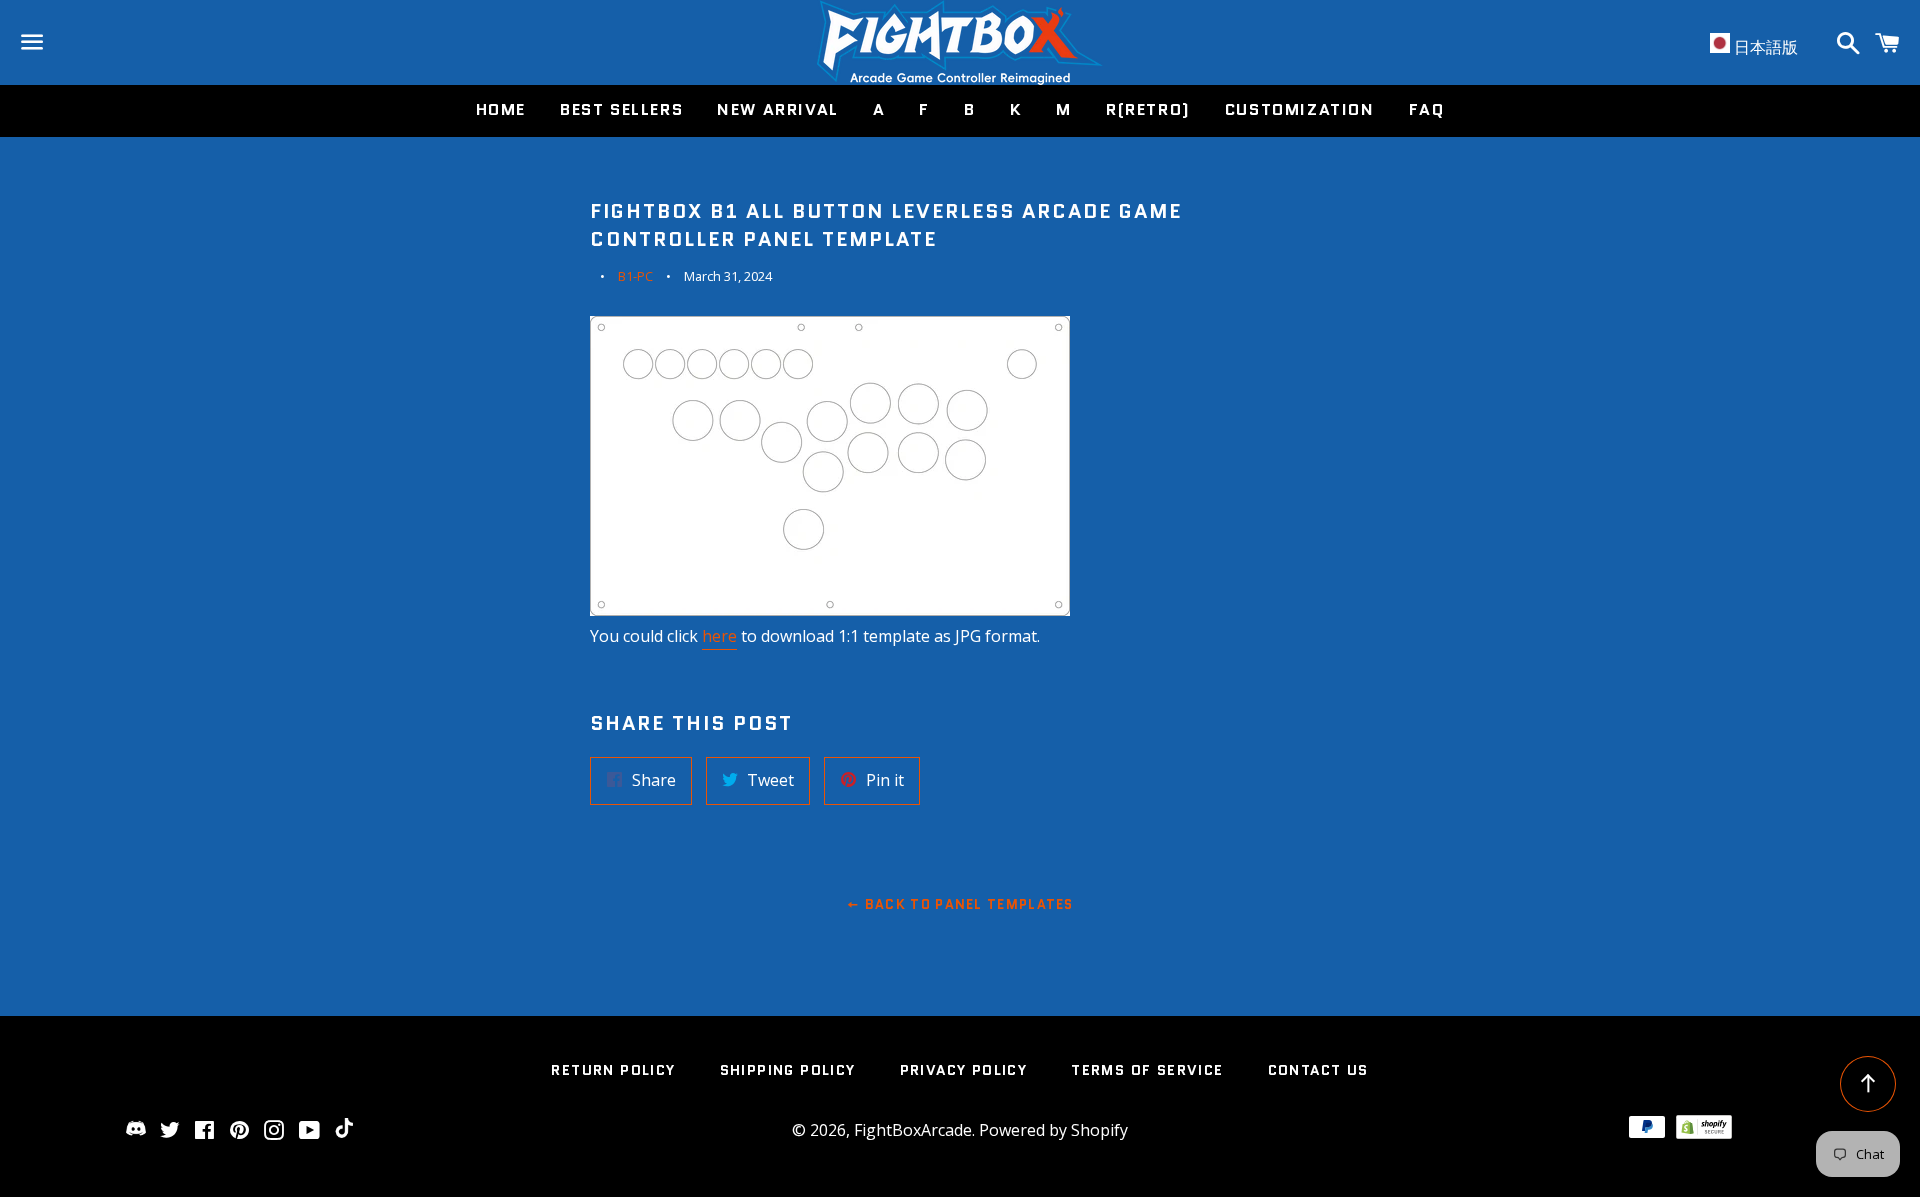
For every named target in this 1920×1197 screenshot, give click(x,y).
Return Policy (613, 1070)
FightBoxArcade (913, 1130)
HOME (501, 109)
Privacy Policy (964, 1070)
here (719, 636)
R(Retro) (1148, 109)
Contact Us (1318, 1070)
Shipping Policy (788, 1070)
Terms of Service (1147, 1070)
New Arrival (778, 109)
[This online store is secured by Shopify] (1704, 1133)
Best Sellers (621, 109)
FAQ (1427, 109)
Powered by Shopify (1053, 1130)
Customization (1300, 109)
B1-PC (635, 276)
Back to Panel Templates (967, 904)
